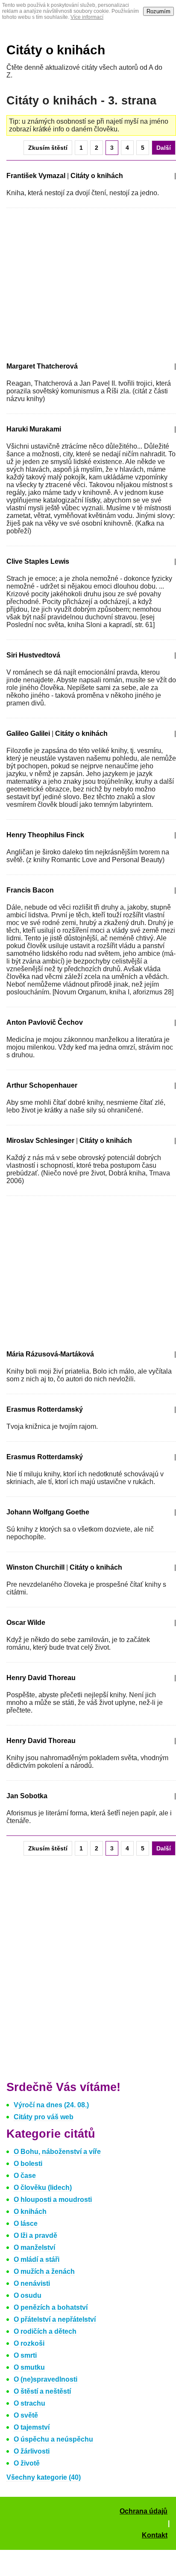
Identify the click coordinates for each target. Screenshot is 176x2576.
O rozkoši (29, 2343)
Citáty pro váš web (44, 2117)
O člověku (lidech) (43, 2188)
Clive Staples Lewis (38, 561)
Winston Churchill (35, 1567)
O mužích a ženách (44, 2271)
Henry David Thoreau (41, 1678)
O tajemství (32, 2427)
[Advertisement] (78, 283)
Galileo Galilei (28, 733)
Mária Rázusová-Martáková (50, 1354)
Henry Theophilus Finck (45, 835)
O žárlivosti (32, 2451)
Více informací (87, 17)
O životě (27, 2463)
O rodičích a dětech (45, 2331)
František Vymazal (36, 176)
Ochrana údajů (144, 2511)
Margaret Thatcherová (42, 366)
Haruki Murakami (34, 429)
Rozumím (158, 11)
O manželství (34, 2247)
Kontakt (155, 2535)
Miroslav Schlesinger (40, 1141)
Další (164, 148)
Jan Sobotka (27, 1796)
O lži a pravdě (35, 2235)
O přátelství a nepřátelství (55, 2319)
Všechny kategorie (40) (44, 2477)
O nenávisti (32, 2283)
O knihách (30, 2212)
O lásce (26, 2224)
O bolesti (28, 2164)
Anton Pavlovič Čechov (45, 1022)
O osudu (28, 2295)
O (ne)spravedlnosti (45, 2379)
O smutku (29, 2367)
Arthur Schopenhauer (42, 1085)
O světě (26, 2415)
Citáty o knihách (56, 50)
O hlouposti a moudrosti (53, 2200)
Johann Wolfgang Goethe (48, 1512)
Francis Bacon (30, 890)
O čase (25, 2176)
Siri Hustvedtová (33, 655)
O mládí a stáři (37, 2259)
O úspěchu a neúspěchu (53, 2439)
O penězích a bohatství (51, 2307)
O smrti (25, 2355)
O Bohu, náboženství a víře (57, 2152)
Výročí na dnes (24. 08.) (51, 2105)
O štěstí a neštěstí (42, 2391)
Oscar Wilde (26, 1623)
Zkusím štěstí (48, 148)
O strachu (29, 2403)
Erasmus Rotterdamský (45, 1409)
